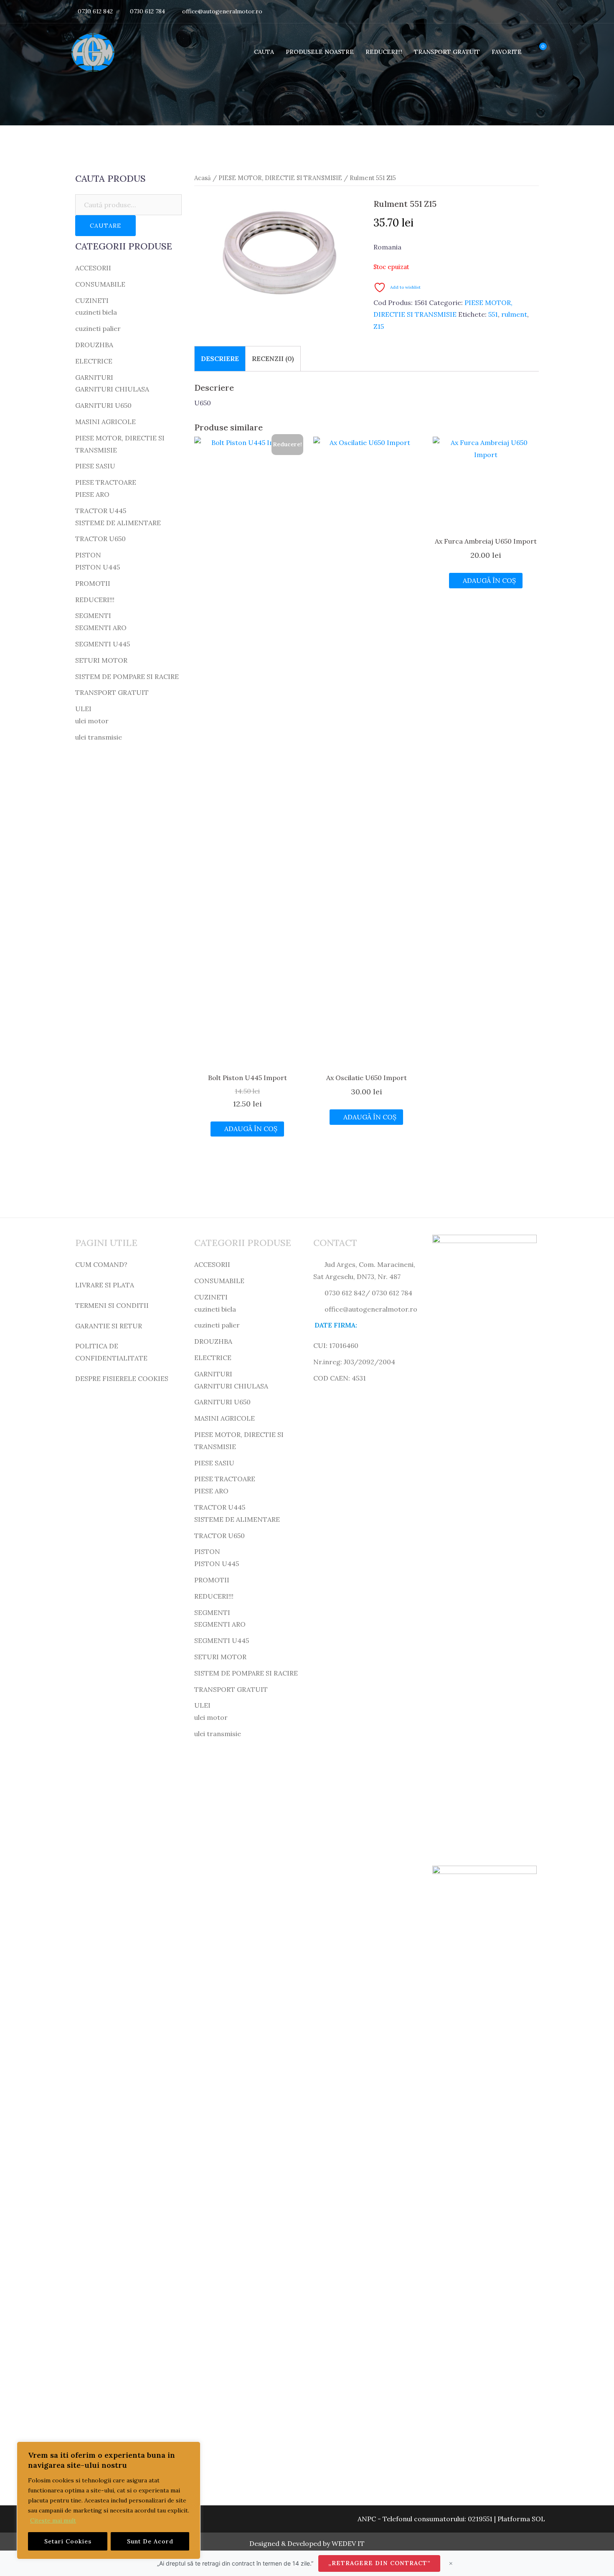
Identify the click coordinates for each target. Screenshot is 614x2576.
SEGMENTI (93, 615)
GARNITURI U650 (103, 405)
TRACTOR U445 (101, 511)
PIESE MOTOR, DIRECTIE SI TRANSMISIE (280, 178)
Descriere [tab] (220, 359)
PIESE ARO (92, 494)
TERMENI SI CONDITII (112, 1305)
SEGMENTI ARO (101, 628)
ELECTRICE (94, 361)
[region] (109, 2500)
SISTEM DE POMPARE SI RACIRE (127, 676)
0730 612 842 (95, 11)
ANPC (367, 2519)
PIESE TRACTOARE (106, 482)
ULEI (83, 709)
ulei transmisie (99, 737)
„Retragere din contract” (379, 2563)
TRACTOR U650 (100, 539)
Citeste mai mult (53, 2520)
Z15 (379, 326)
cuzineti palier (98, 328)
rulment (514, 314)
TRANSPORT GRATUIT (447, 52)
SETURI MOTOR (101, 660)
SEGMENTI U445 (103, 644)
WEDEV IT (348, 2543)
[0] (536, 52)
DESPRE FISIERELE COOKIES (122, 1378)
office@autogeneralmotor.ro (222, 11)
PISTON (88, 555)
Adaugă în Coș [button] (251, 1129)
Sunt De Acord (150, 2541)
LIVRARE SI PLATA (105, 1285)
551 (493, 314)
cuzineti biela (96, 312)
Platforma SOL (521, 2519)
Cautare (105, 226)
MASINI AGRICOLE (105, 422)
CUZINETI (92, 300)
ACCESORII (93, 268)
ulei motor (92, 721)
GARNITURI (94, 377)
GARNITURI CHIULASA (112, 389)
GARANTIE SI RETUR (109, 1326)
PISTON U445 (98, 567)
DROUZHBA (94, 345)
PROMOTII (93, 583)
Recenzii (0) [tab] (273, 359)
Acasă (203, 178)
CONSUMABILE (100, 284)
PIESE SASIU (95, 466)
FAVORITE (507, 52)
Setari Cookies (68, 2541)
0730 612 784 (147, 11)
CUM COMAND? (101, 1264)
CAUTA (264, 52)
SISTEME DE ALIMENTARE (118, 523)
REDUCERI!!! (384, 52)
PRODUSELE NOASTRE (320, 52)
